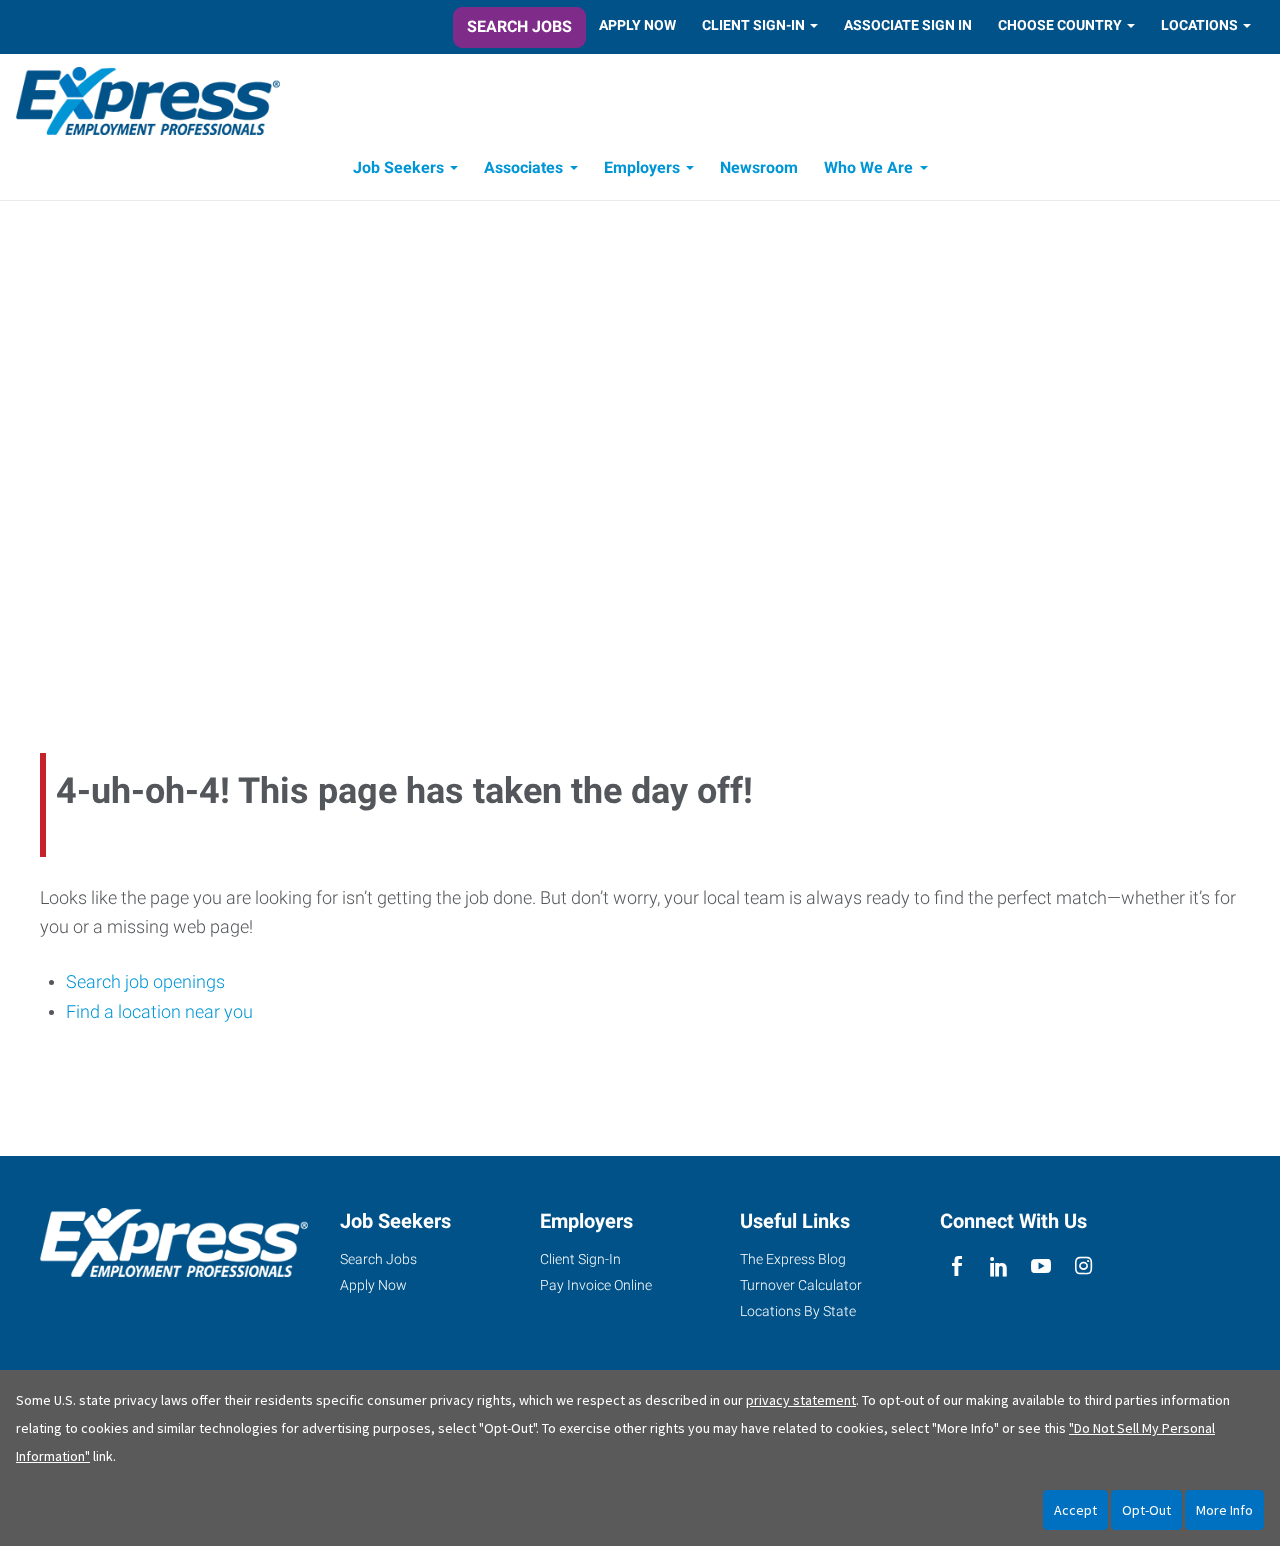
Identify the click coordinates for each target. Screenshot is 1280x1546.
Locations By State (798, 1311)
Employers (642, 167)
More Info (1224, 1510)
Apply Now (637, 25)
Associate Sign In (908, 25)
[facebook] (956, 1266)
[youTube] (1041, 1266)
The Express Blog (793, 1259)
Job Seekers (398, 167)
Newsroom (759, 167)
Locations (1199, 25)
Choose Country (1060, 25)
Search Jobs (519, 26)
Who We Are (868, 167)
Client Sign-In (753, 25)
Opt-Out (1146, 1510)
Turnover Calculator (801, 1285)
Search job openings (145, 981)
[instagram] (1083, 1266)
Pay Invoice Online (596, 1285)
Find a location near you (159, 1011)
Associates (523, 167)
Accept (1075, 1510)
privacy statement (801, 1400)
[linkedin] (998, 1266)
